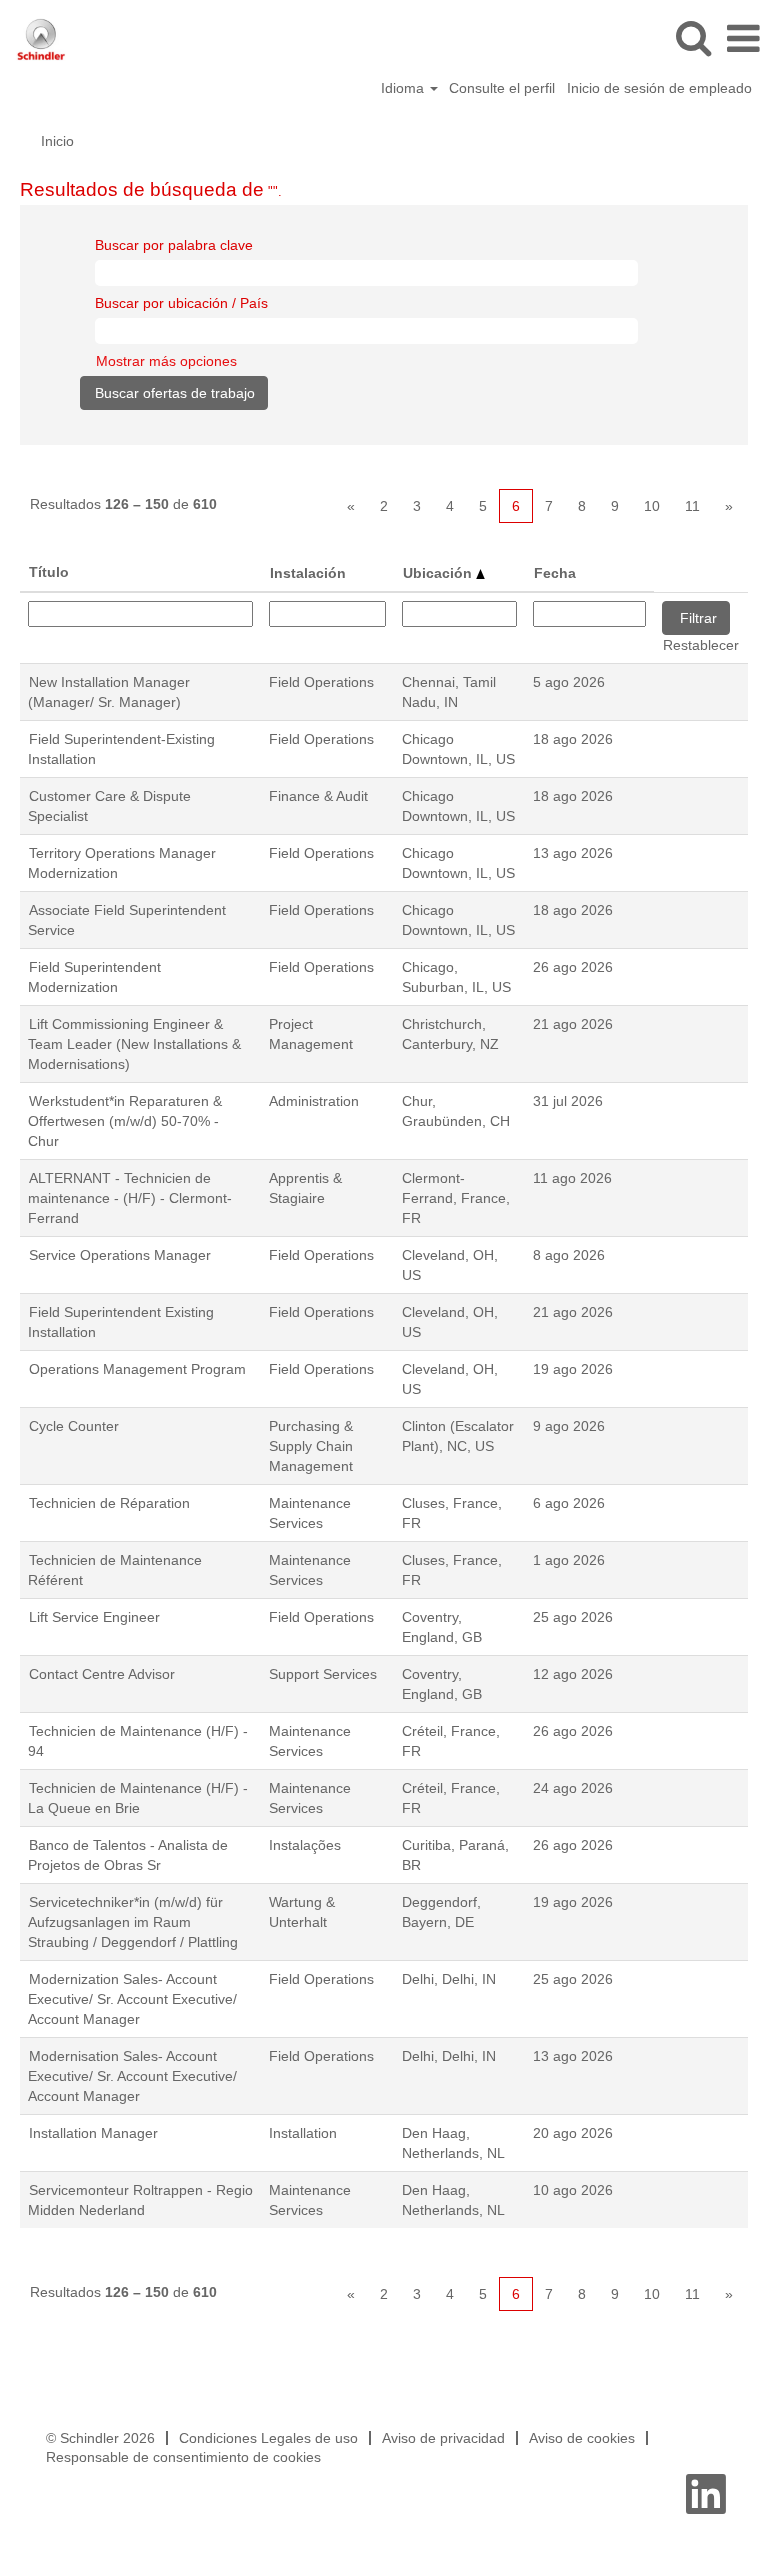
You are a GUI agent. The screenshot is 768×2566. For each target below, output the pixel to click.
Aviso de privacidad (443, 2438)
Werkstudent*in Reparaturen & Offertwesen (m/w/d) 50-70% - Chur (125, 1121)
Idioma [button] (404, 88)
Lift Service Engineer (94, 1617)
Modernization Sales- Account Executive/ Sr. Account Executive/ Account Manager (132, 1999)
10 (652, 506)
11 (692, 506)
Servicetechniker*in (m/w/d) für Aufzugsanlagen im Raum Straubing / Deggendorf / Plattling (133, 1922)
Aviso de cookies (582, 2438)
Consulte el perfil (502, 88)
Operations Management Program (137, 1369)
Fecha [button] (555, 573)
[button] (743, 38)
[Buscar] (693, 37)
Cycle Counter (74, 1426)
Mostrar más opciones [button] (166, 361)
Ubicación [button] (439, 573)
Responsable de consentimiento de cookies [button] (183, 2457)
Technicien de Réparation (109, 1503)
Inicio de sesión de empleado (659, 88)
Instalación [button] (308, 573)
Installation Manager (93, 2133)
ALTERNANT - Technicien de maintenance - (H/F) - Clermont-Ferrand (130, 1198)
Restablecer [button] (701, 645)
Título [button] (49, 572)
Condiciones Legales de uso (268, 2438)
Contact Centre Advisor (102, 1674)
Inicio (57, 141)
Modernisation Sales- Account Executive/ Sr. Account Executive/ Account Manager (132, 2076)
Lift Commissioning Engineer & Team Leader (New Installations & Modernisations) (134, 1044)
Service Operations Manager (120, 1255)
